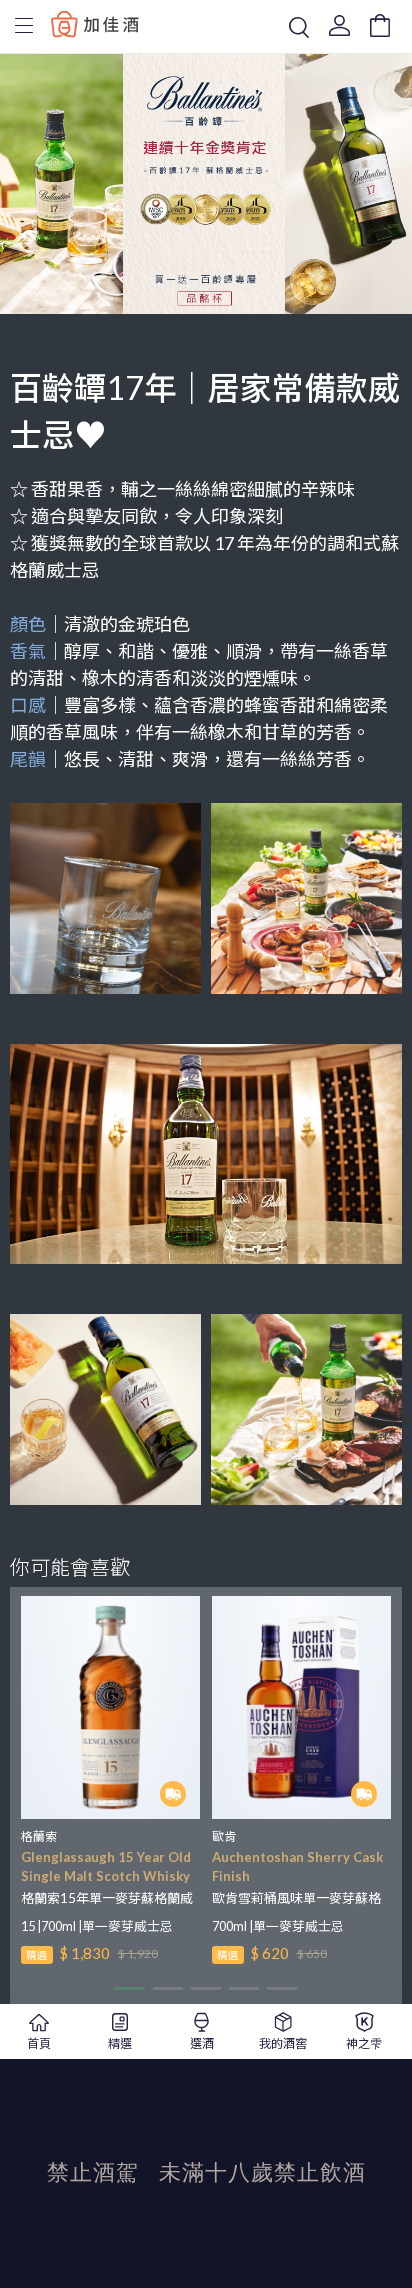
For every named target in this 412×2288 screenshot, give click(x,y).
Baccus (95, 23)
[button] (130, 1988)
